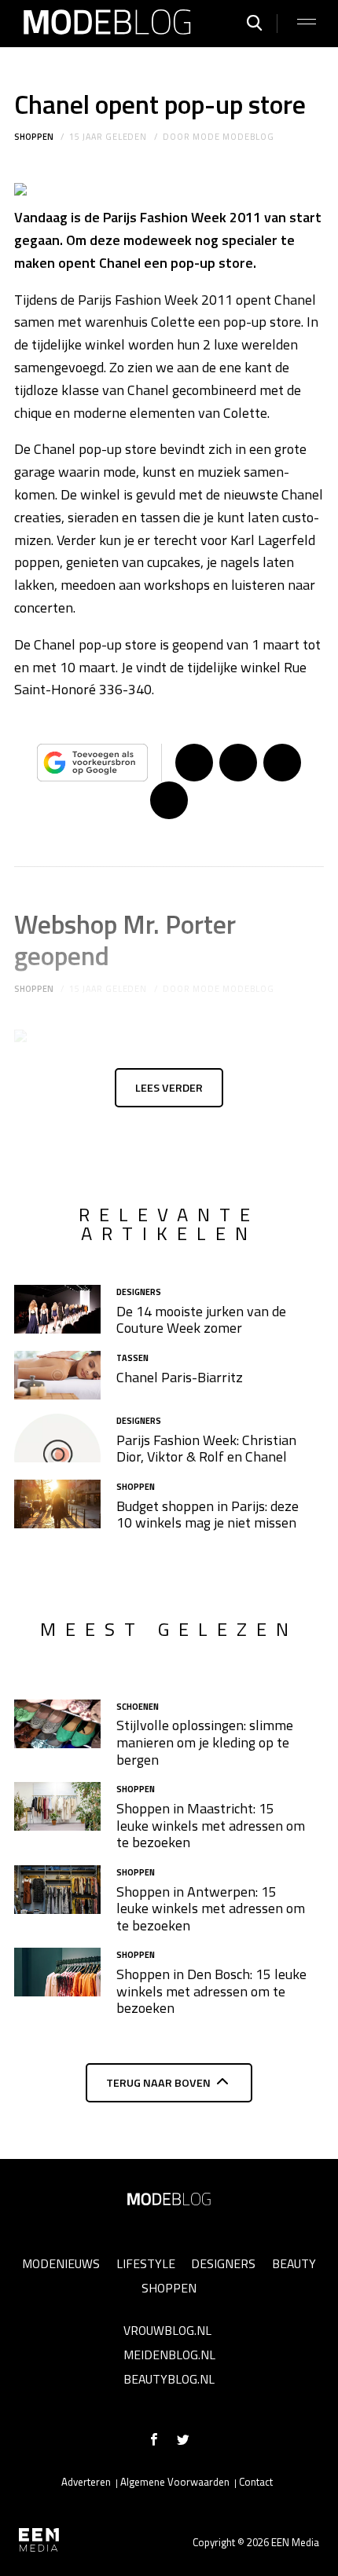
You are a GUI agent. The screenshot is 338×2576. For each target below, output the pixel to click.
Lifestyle (146, 2263)
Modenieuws (61, 2263)
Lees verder (169, 1088)
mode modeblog (233, 137)
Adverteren (86, 2482)
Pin (282, 763)
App (169, 800)
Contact (256, 2482)
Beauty (294, 2263)
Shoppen (34, 137)
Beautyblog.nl (169, 2379)
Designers (223, 2263)
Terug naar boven (158, 2083)
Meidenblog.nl (169, 2355)
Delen (194, 763)
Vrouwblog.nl (167, 2330)
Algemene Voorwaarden (175, 2482)
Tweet (238, 763)
